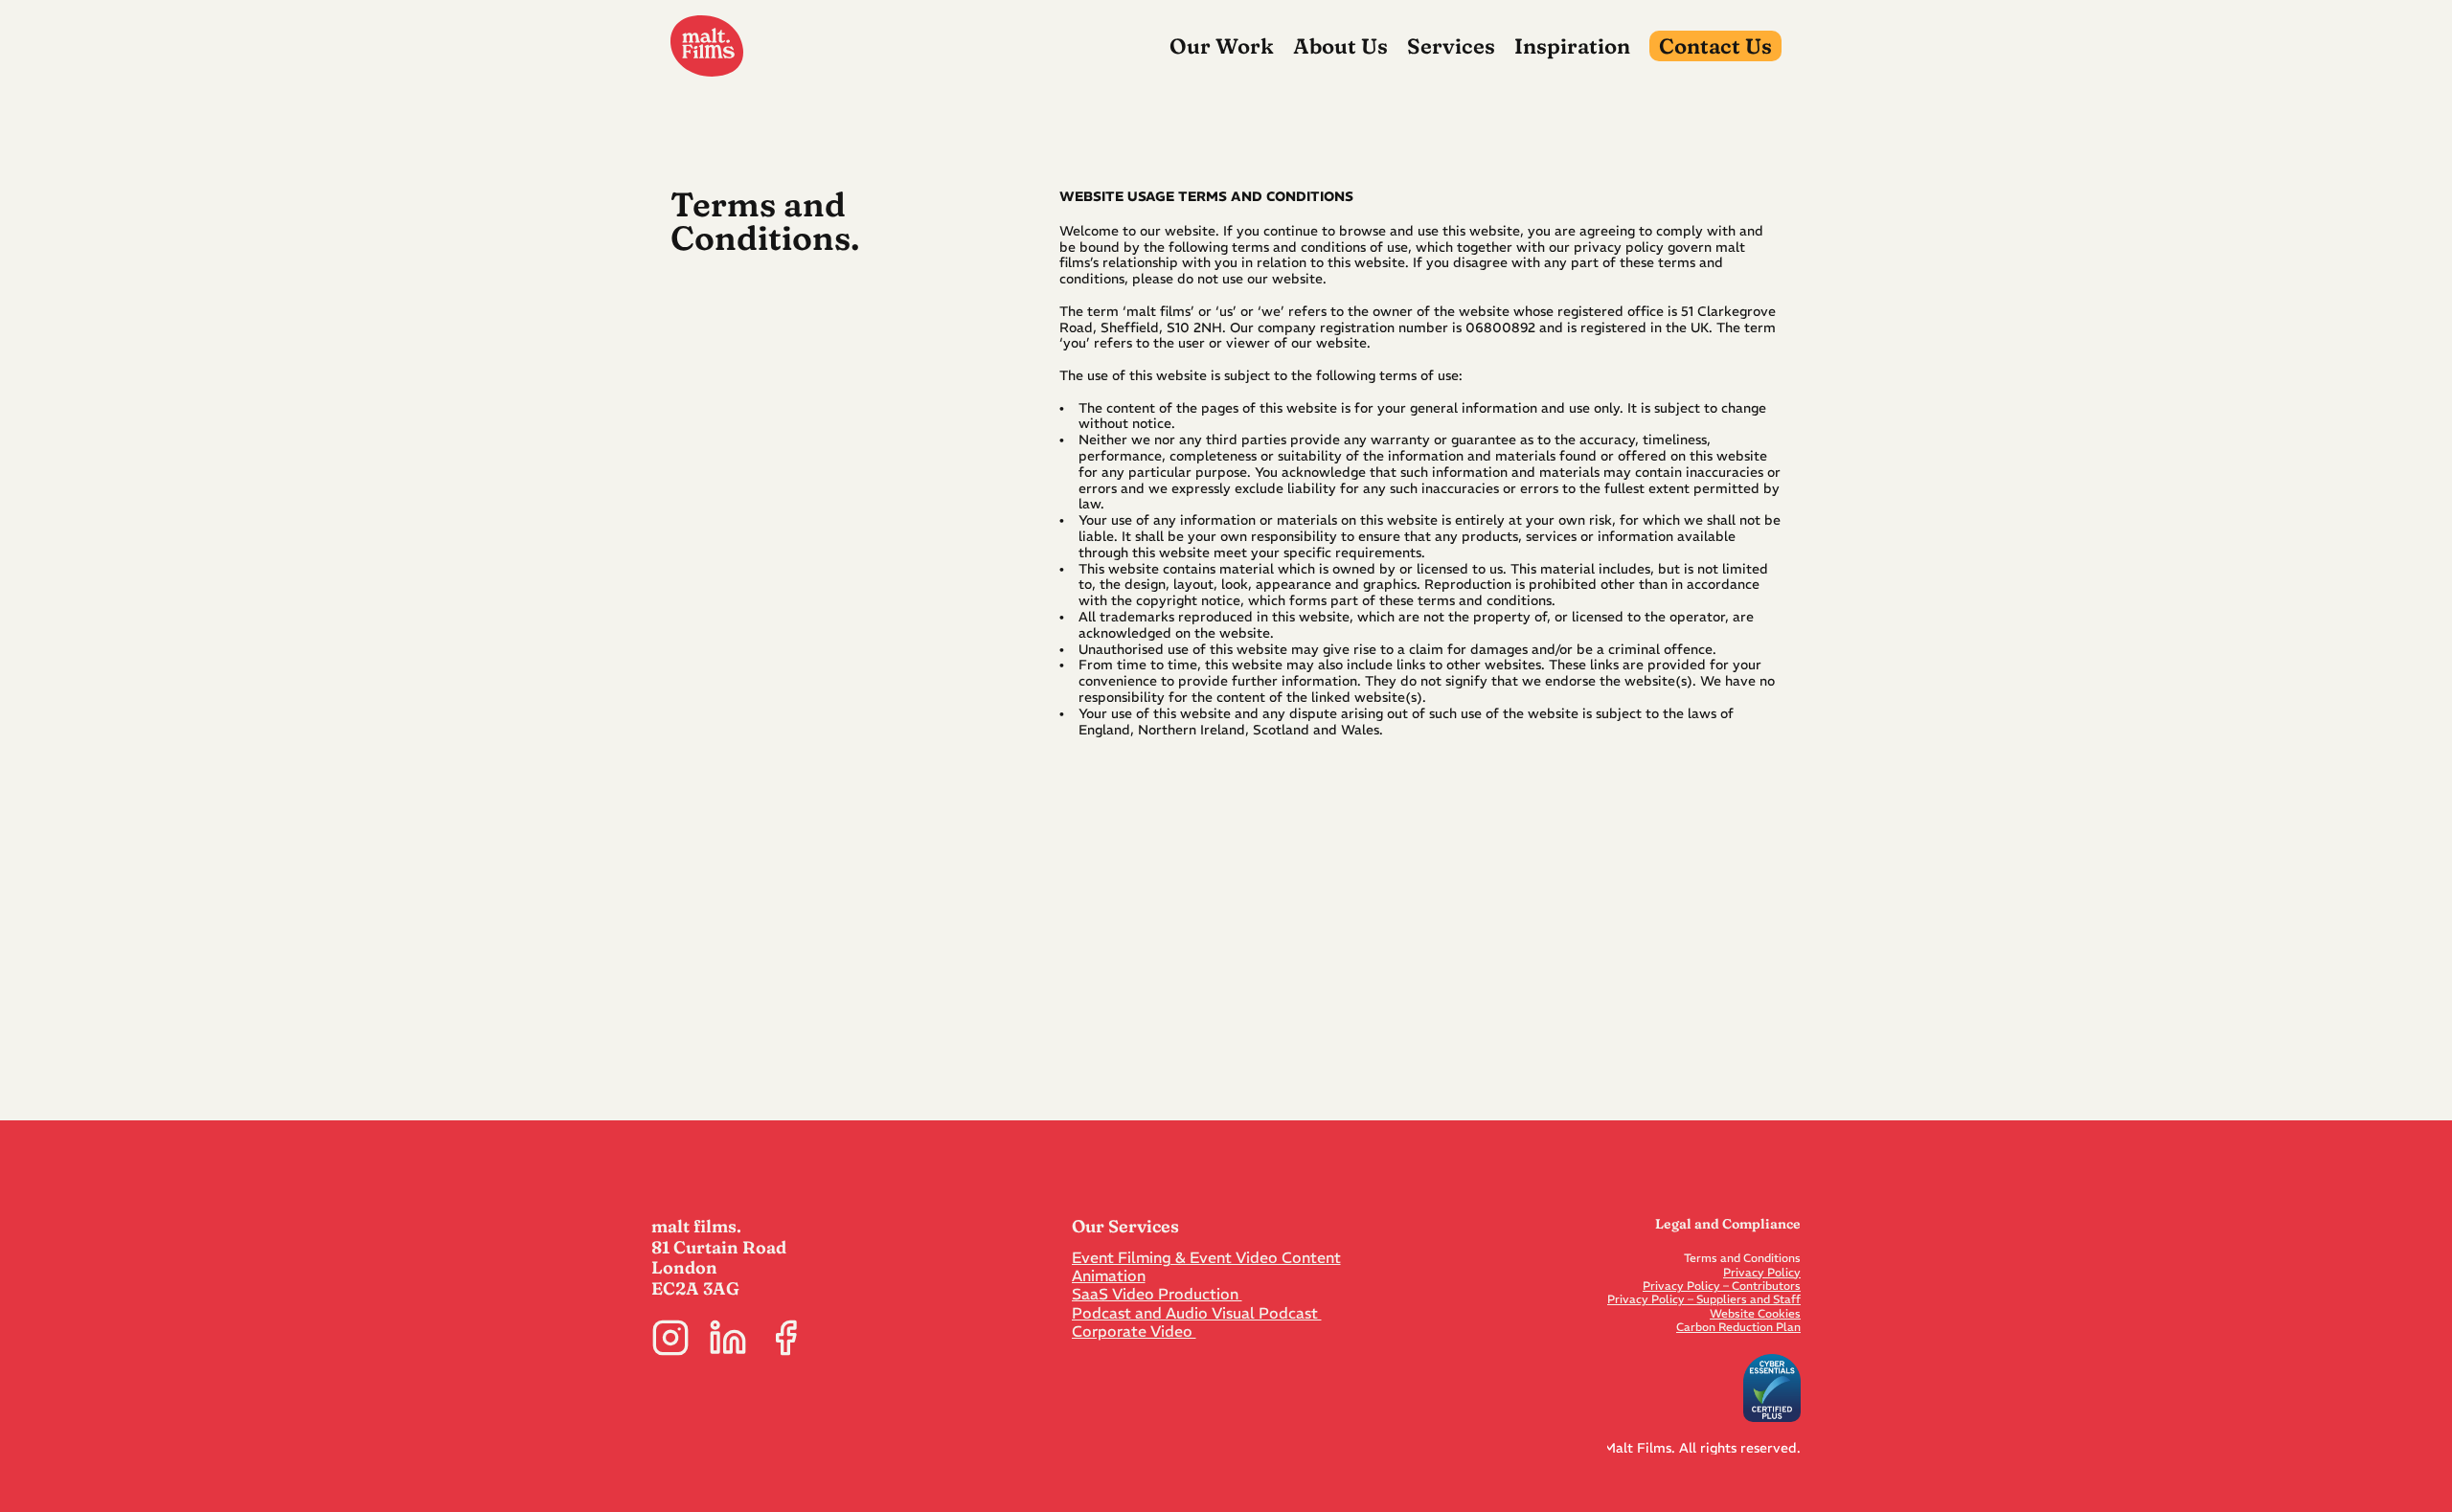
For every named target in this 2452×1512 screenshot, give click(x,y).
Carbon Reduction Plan (1738, 1327)
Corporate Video (1134, 1331)
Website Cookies (1755, 1313)
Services (1451, 46)
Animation (1109, 1275)
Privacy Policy (1762, 1272)
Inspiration (1572, 46)
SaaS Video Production (1157, 1294)
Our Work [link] (1222, 46)
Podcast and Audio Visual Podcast (1197, 1313)
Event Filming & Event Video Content (1206, 1257)
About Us (1340, 46)
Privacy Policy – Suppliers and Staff (1704, 1299)
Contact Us (1715, 46)
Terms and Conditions (1742, 1258)
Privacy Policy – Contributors (1722, 1286)
